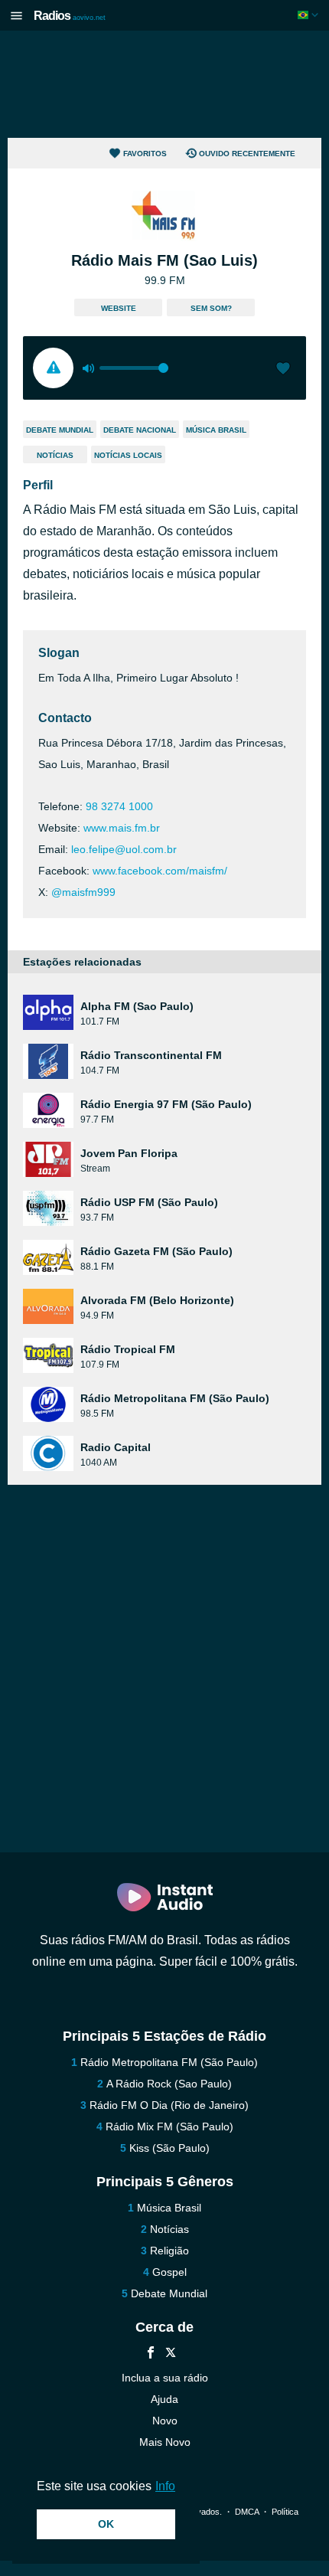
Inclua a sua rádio (165, 2378)
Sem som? (211, 308)
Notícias (55, 455)
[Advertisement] (164, 84)
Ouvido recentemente (247, 154)
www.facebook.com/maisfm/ (160, 871)
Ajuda (164, 2399)
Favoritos (145, 154)
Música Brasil (216, 430)
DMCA (247, 2512)
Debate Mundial (60, 430)
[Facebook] (151, 2354)
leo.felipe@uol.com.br (124, 849)
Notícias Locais (128, 455)
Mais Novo (165, 2442)
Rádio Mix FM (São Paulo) (169, 2127)
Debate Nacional (140, 430)
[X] (171, 2354)
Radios (70, 16)
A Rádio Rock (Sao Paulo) (169, 2084)
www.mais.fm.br (122, 828)
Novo (165, 2421)
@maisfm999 (83, 892)
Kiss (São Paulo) (169, 2148)
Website (119, 308)
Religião (169, 2251)
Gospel (169, 2272)
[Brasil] (309, 15)
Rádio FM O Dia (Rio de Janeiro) (169, 2105)
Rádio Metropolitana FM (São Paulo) (169, 2062)
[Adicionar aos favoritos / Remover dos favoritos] (283, 370)
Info (165, 2486)
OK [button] (106, 2524)
